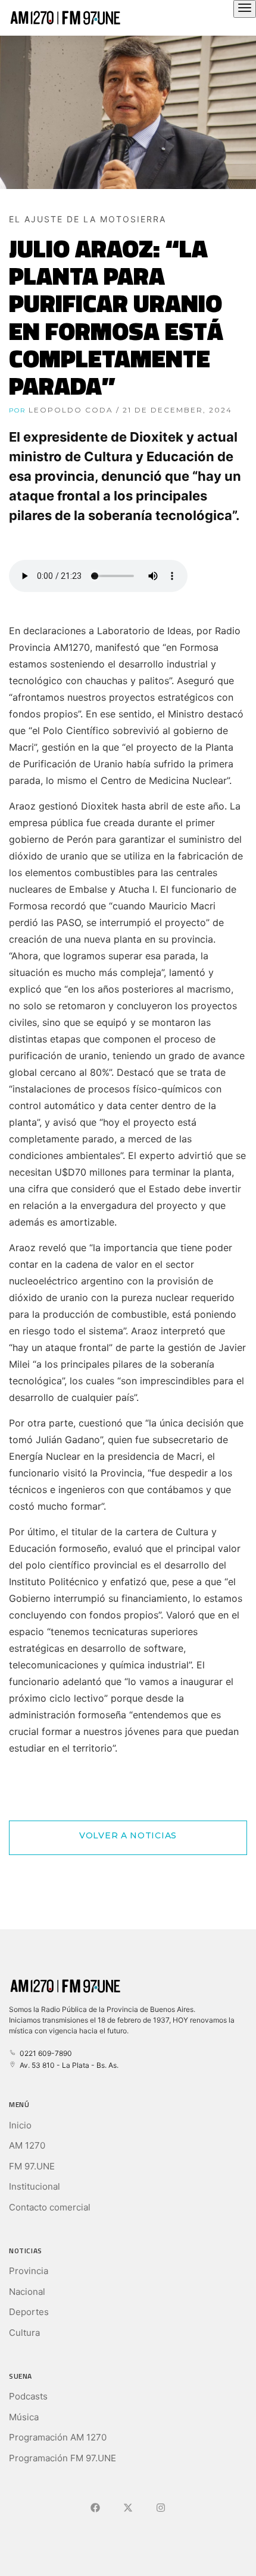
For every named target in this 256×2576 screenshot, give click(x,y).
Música (24, 2417)
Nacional (27, 2292)
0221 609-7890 (44, 2053)
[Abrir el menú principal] (245, 9)
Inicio (20, 2125)
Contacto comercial (50, 2207)
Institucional (35, 2186)
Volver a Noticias (128, 1835)
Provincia (29, 2271)
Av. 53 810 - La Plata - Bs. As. (67, 2065)
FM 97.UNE (32, 2166)
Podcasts (28, 2396)
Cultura (24, 2333)
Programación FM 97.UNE (63, 2458)
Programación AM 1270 (58, 2437)
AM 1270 (27, 2145)
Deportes (29, 2312)
